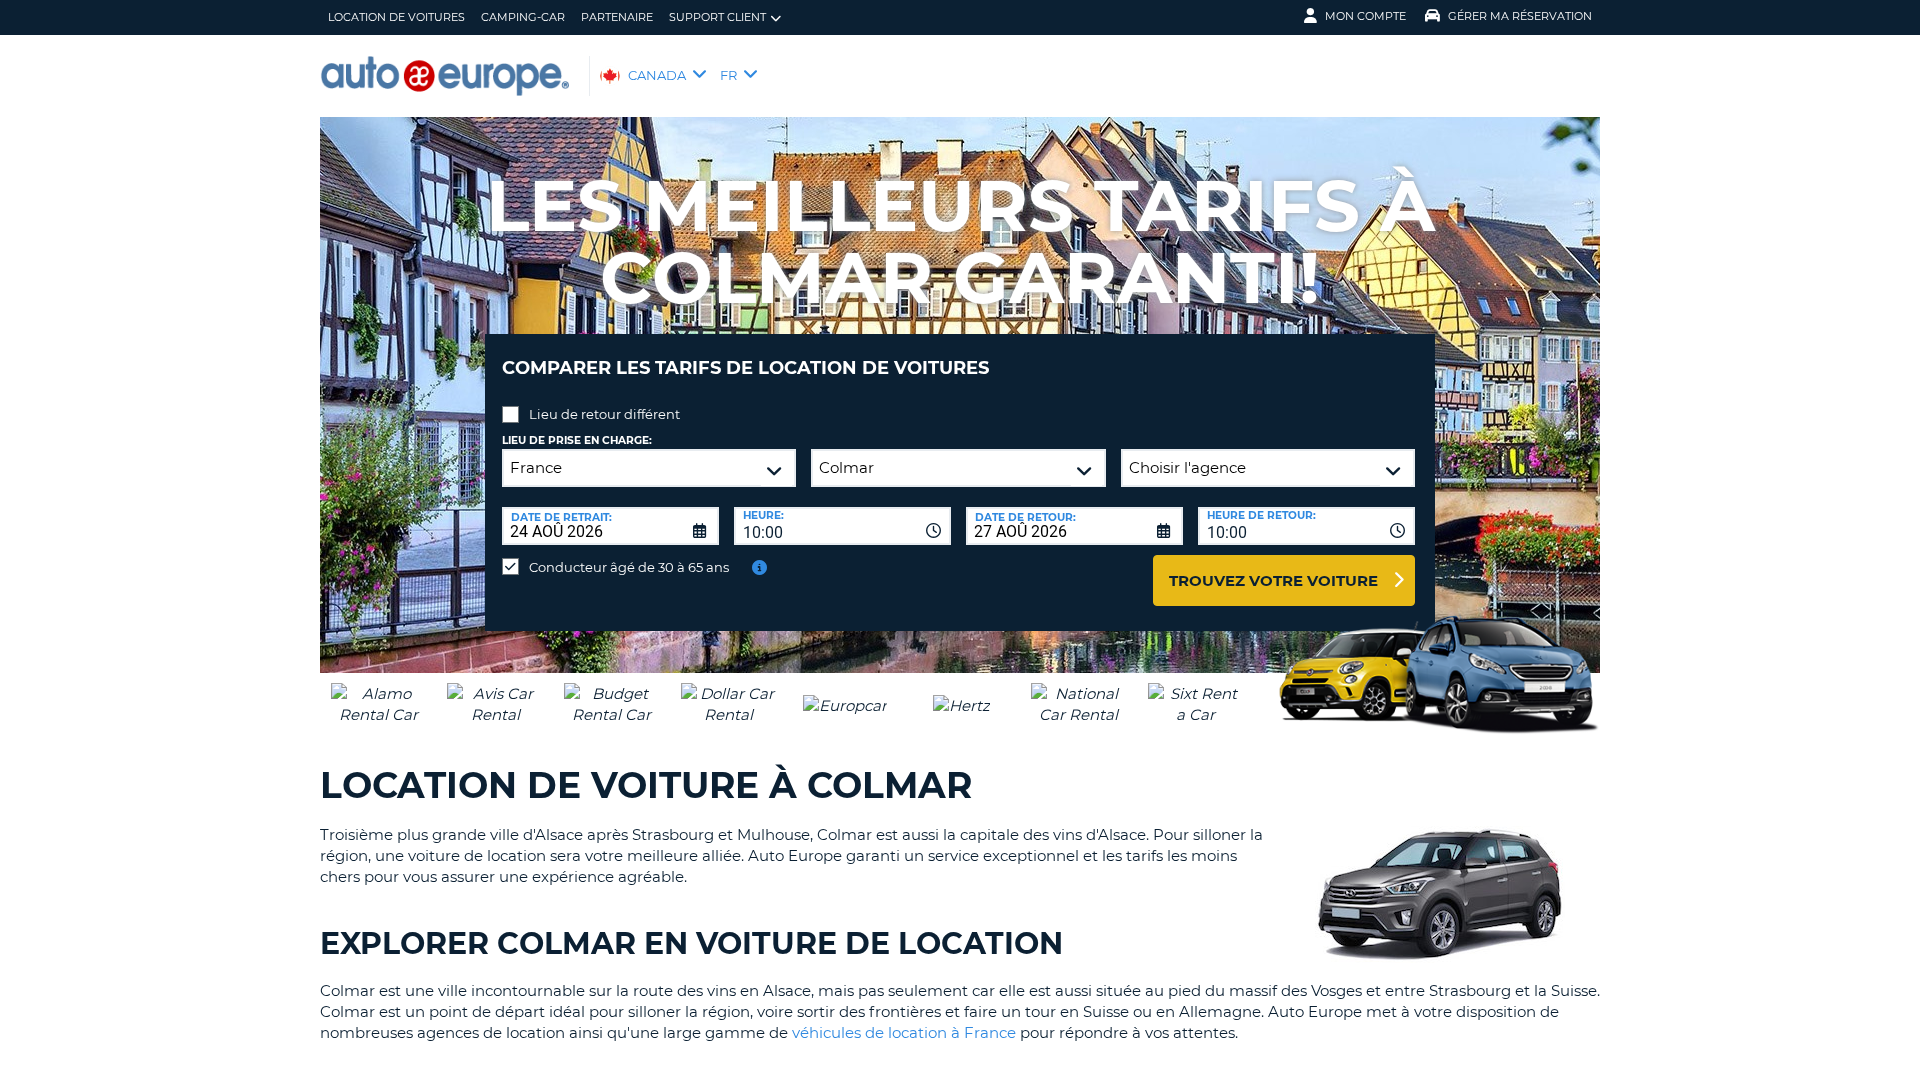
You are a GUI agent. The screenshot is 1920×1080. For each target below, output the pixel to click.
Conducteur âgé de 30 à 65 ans (629, 567)
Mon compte (1365, 16)
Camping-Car (523, 17)
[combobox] (842, 526)
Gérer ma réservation (1520, 16)
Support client (717, 17)
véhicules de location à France (904, 1032)
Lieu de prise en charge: (577, 440)
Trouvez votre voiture (1273, 580)
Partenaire (617, 17)
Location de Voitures (396, 17)
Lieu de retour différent (604, 414)
